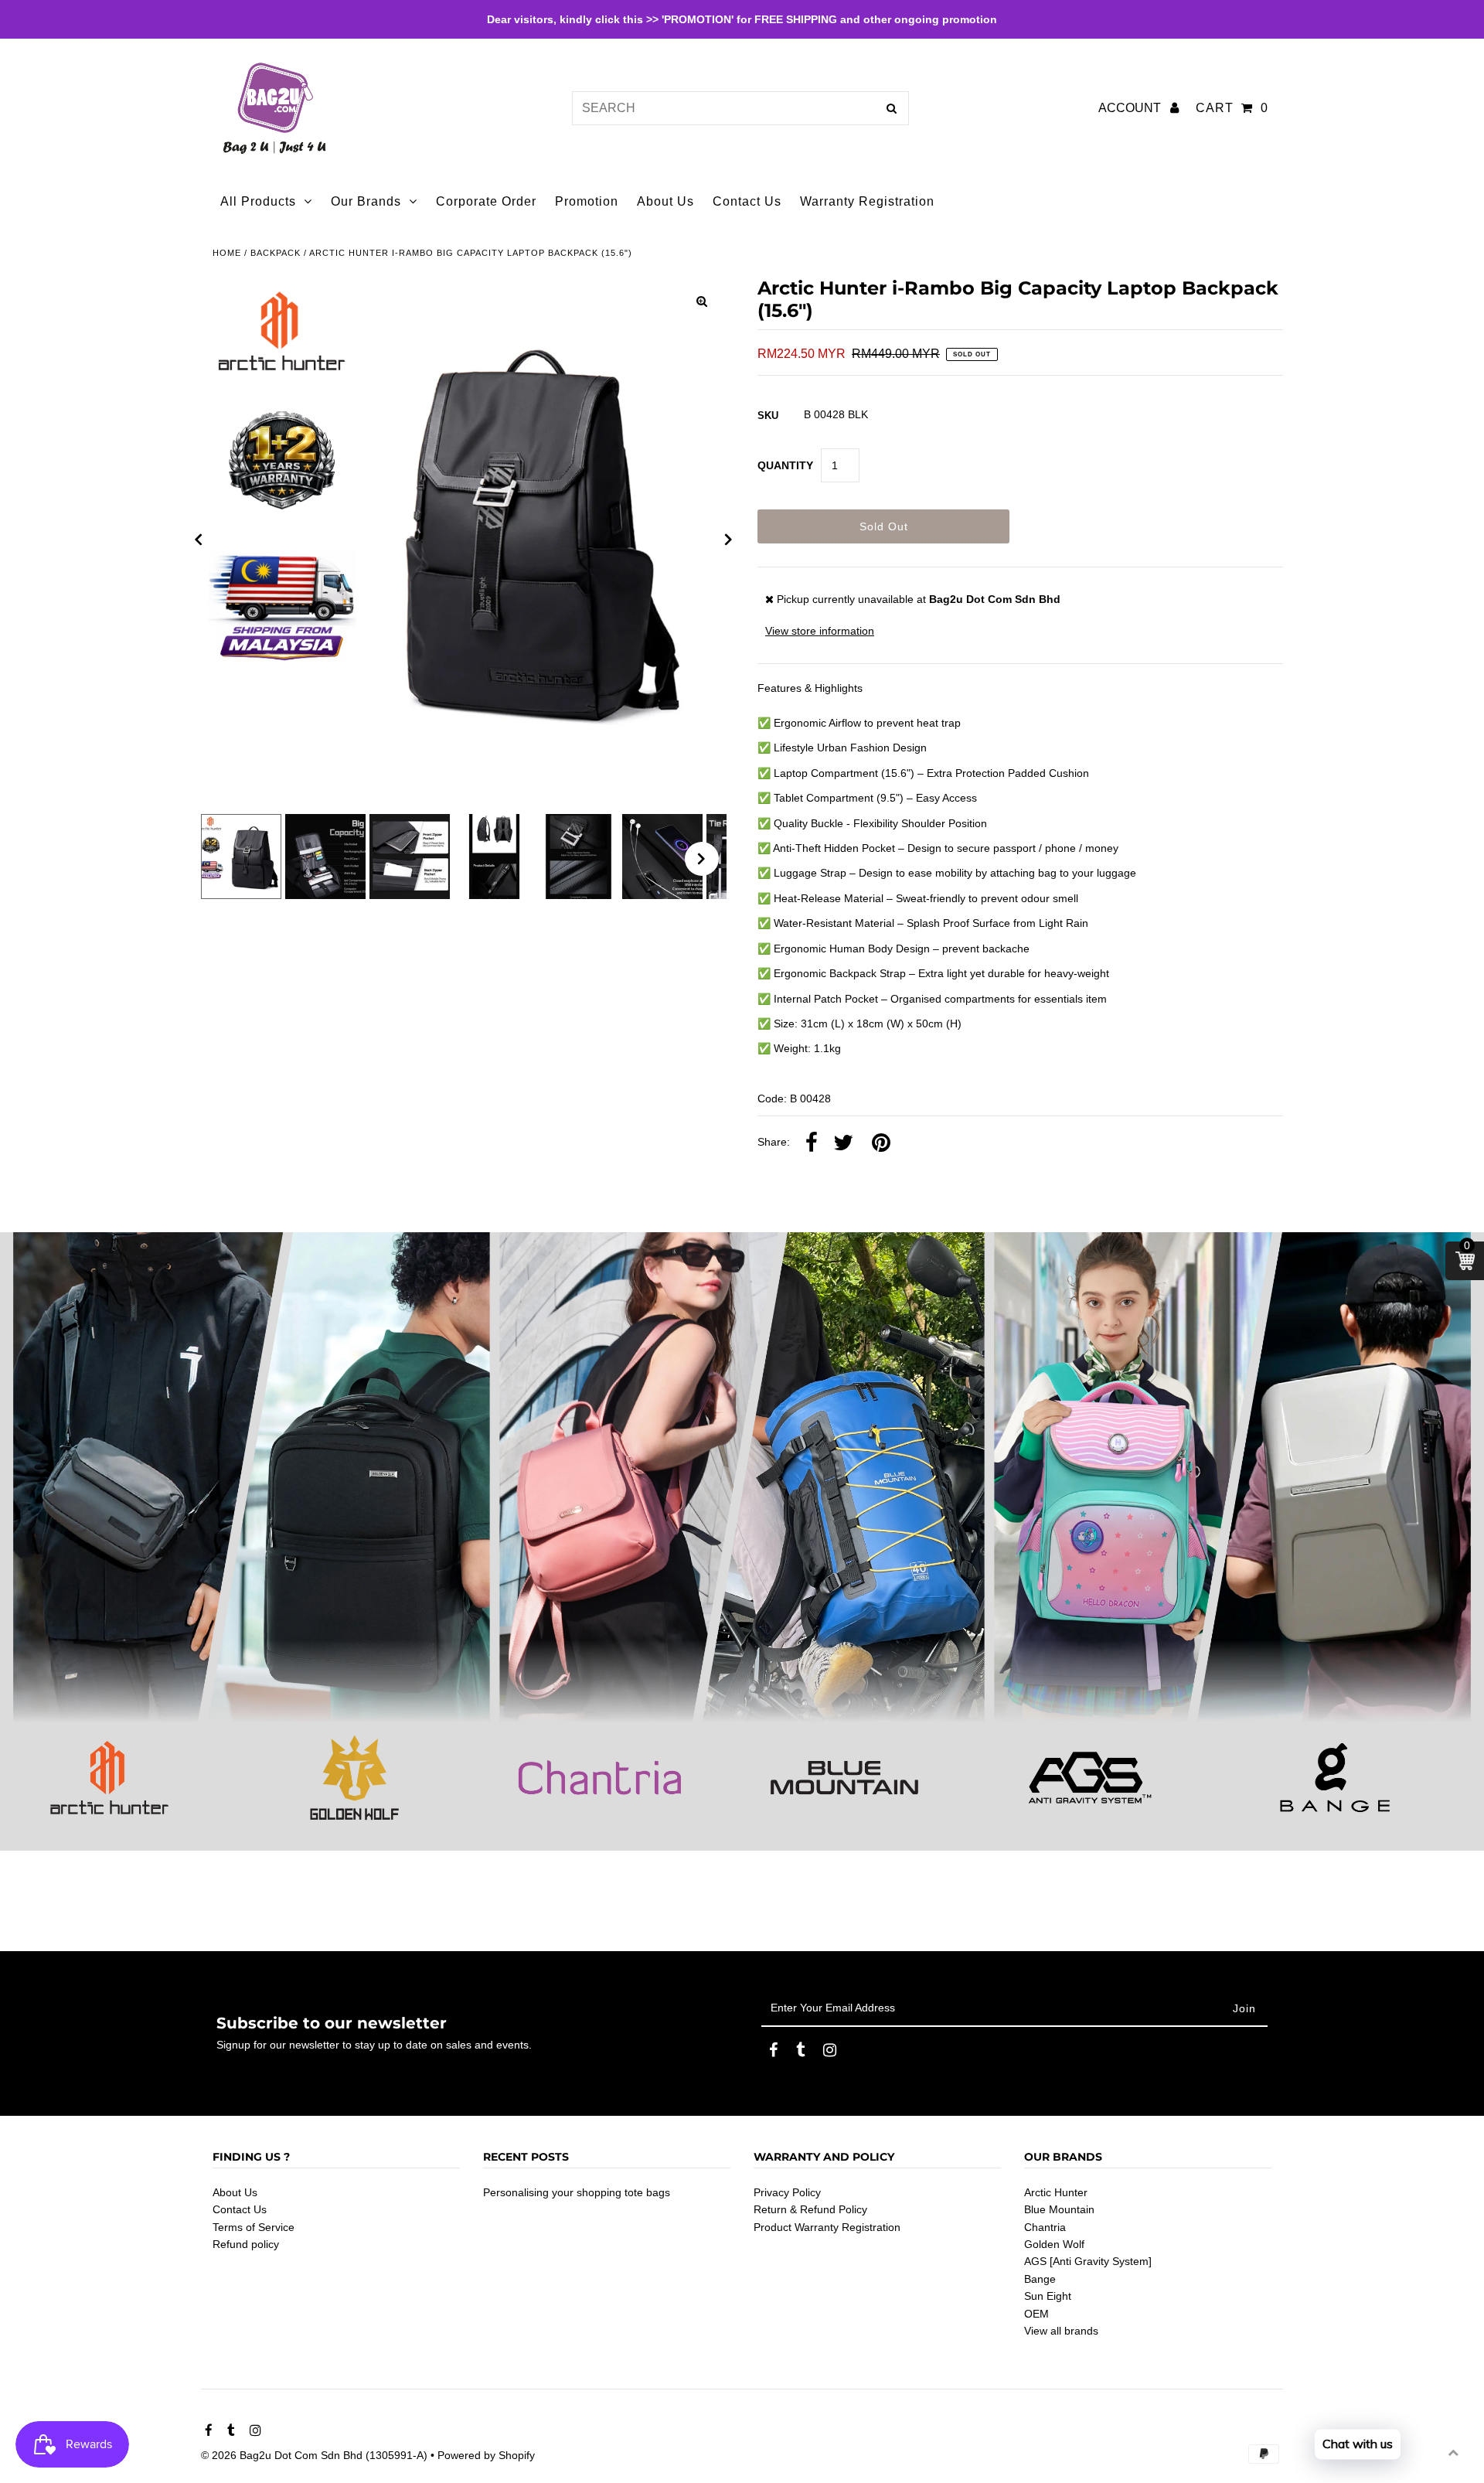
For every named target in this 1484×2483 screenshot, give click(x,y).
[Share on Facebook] (812, 1143)
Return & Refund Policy (810, 2209)
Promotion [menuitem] (587, 201)
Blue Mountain (1059, 2209)
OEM (1036, 2314)
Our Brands (366, 201)
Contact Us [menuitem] (747, 201)
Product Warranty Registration (827, 2227)
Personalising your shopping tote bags (577, 2192)
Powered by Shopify (486, 2455)
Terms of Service (254, 2227)
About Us (235, 2192)
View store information (820, 631)
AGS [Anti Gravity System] (1088, 2261)
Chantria (1045, 2227)
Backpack (276, 253)
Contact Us (240, 2209)
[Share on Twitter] (843, 1143)
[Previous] (199, 540)
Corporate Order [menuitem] (486, 201)
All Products (258, 201)
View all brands (1061, 2331)
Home (227, 253)
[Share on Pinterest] (881, 1143)
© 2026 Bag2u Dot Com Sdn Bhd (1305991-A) (314, 2455)
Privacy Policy (787, 2192)
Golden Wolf (1054, 2244)
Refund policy (246, 2244)
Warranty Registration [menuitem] (867, 201)
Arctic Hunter (1056, 2192)
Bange (1040, 2279)
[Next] (729, 540)
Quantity (785, 465)
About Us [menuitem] (665, 201)
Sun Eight (1048, 2296)
